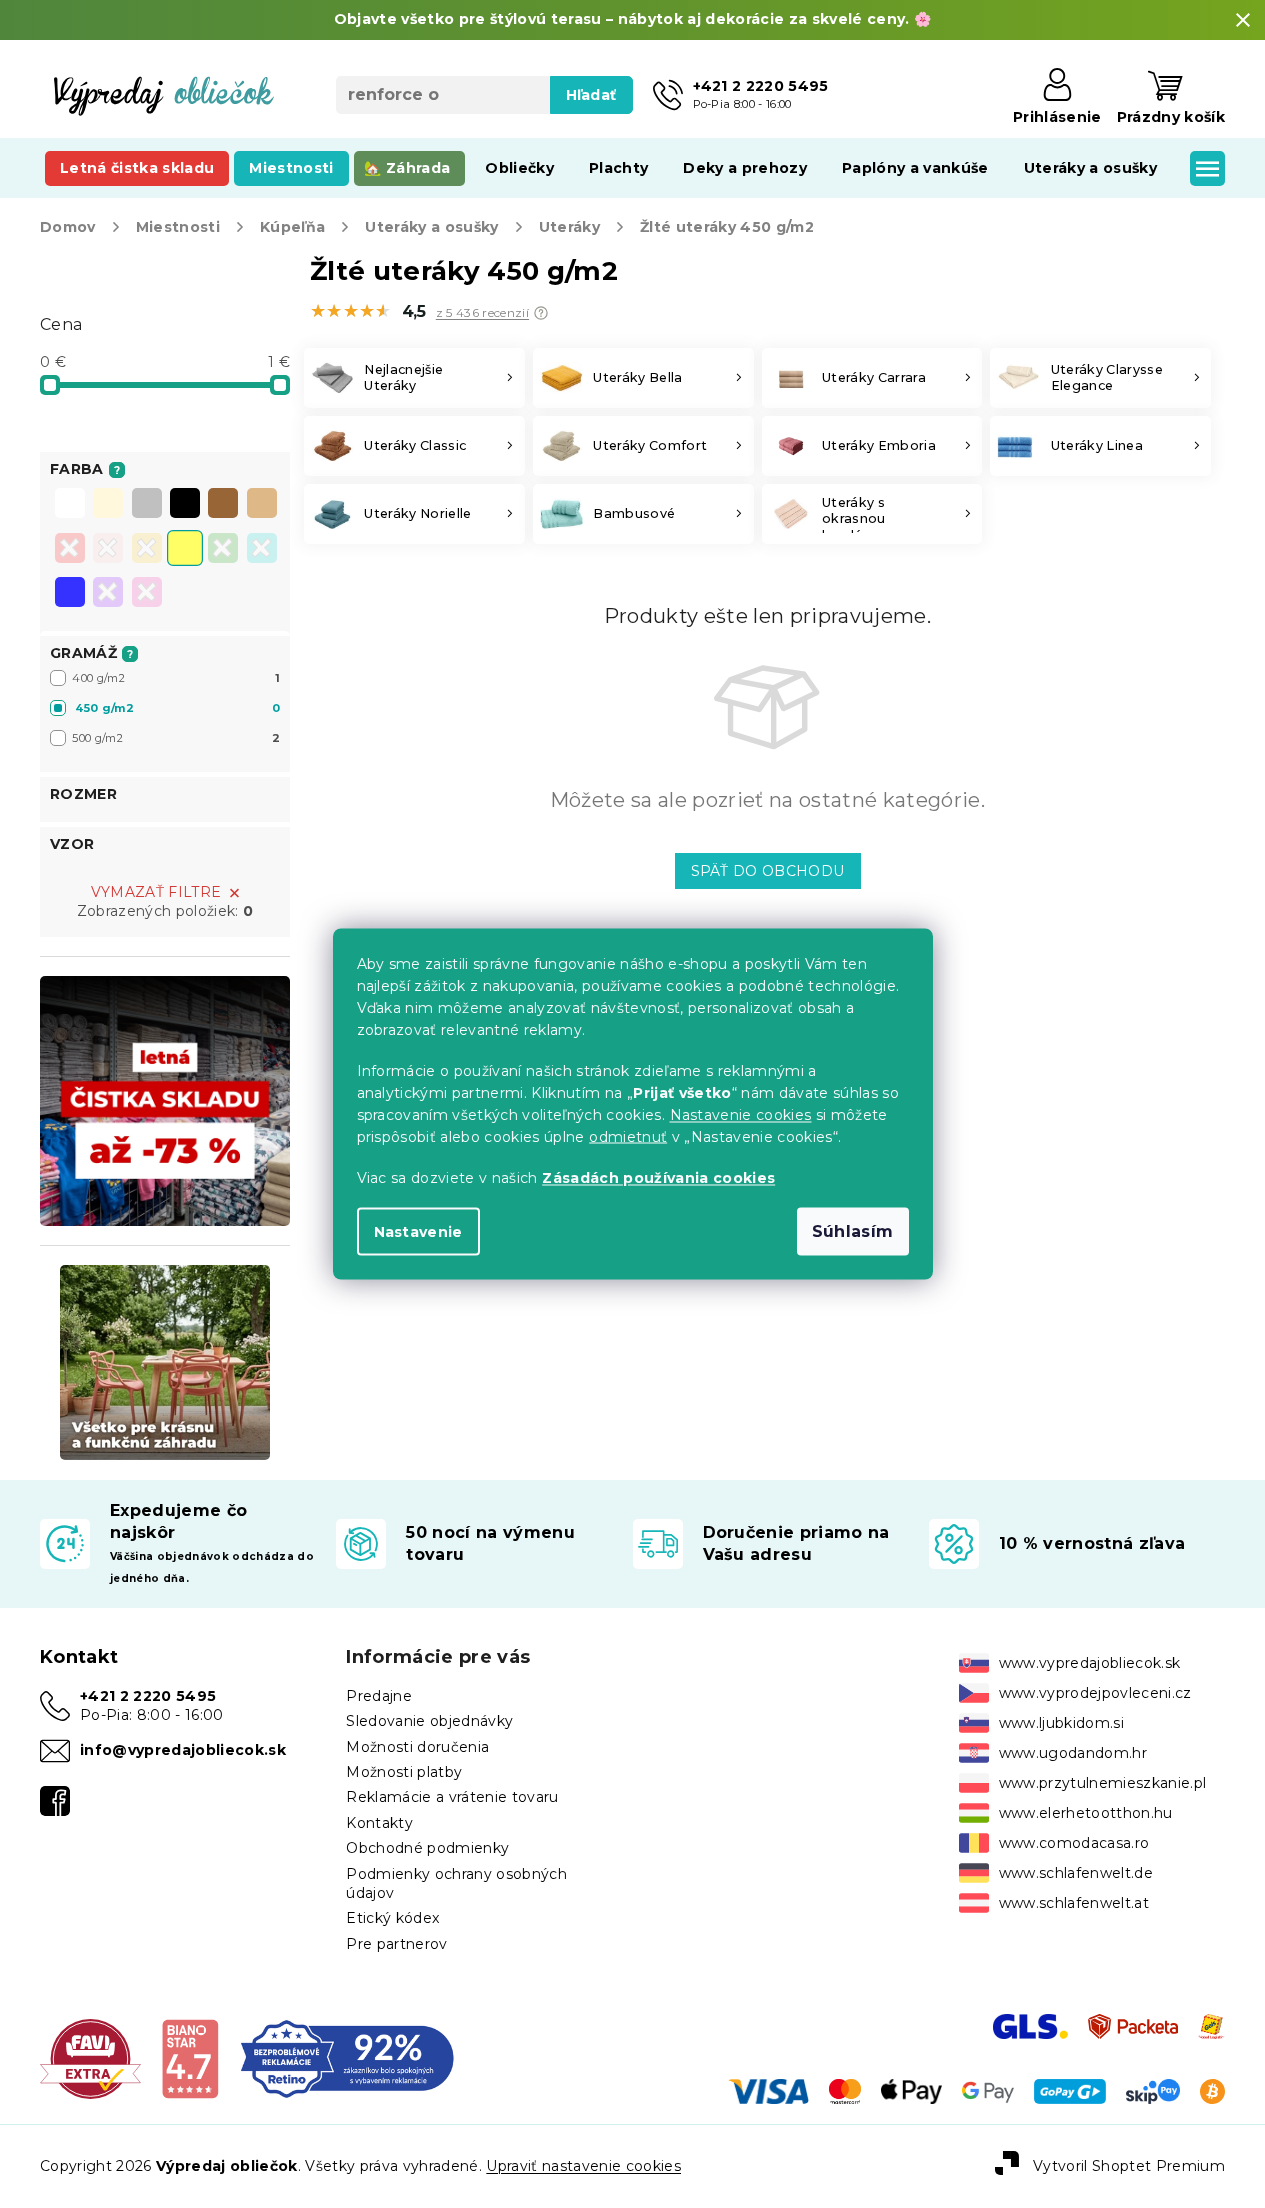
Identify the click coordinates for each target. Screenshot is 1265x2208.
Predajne (379, 1696)
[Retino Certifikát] (347, 2058)
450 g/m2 (177, 708)
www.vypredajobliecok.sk (1090, 1663)
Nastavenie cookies (741, 1115)
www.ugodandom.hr (1073, 1753)
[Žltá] (185, 550)
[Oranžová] (147, 550)
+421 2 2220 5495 (148, 1696)
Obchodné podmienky (427, 1848)
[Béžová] (262, 505)
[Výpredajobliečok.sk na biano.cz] (189, 2058)
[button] (541, 313)
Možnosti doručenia (417, 1747)
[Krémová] (108, 505)
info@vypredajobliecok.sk (183, 1750)
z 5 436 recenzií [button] (482, 313)
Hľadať (591, 95)
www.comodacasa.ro (1074, 1843)
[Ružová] (108, 550)
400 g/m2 (176, 678)
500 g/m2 (176, 738)
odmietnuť (628, 1137)
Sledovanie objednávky (429, 1721)
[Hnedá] (223, 505)
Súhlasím (853, 1231)
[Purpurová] (147, 594)
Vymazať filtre (156, 892)
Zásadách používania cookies (658, 1178)
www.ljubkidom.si (1061, 1723)
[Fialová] (108, 594)
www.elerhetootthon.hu (1086, 1813)
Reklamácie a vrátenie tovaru (452, 1797)
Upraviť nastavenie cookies (583, 2166)
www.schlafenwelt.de (1076, 1873)
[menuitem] (137, 168)
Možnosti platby (404, 1772)
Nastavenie (418, 1232)
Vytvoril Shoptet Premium (1129, 2165)
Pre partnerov (396, 1944)
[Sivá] (147, 505)
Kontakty (379, 1823)
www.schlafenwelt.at (1074, 1903)
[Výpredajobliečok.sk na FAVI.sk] (90, 2058)
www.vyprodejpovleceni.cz (1095, 1693)
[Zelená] (223, 550)
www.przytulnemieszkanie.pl (1103, 1783)
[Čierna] (185, 505)
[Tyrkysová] (262, 550)
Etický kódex (392, 1918)
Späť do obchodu (768, 871)
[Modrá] (70, 594)
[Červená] (70, 550)
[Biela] (70, 505)
